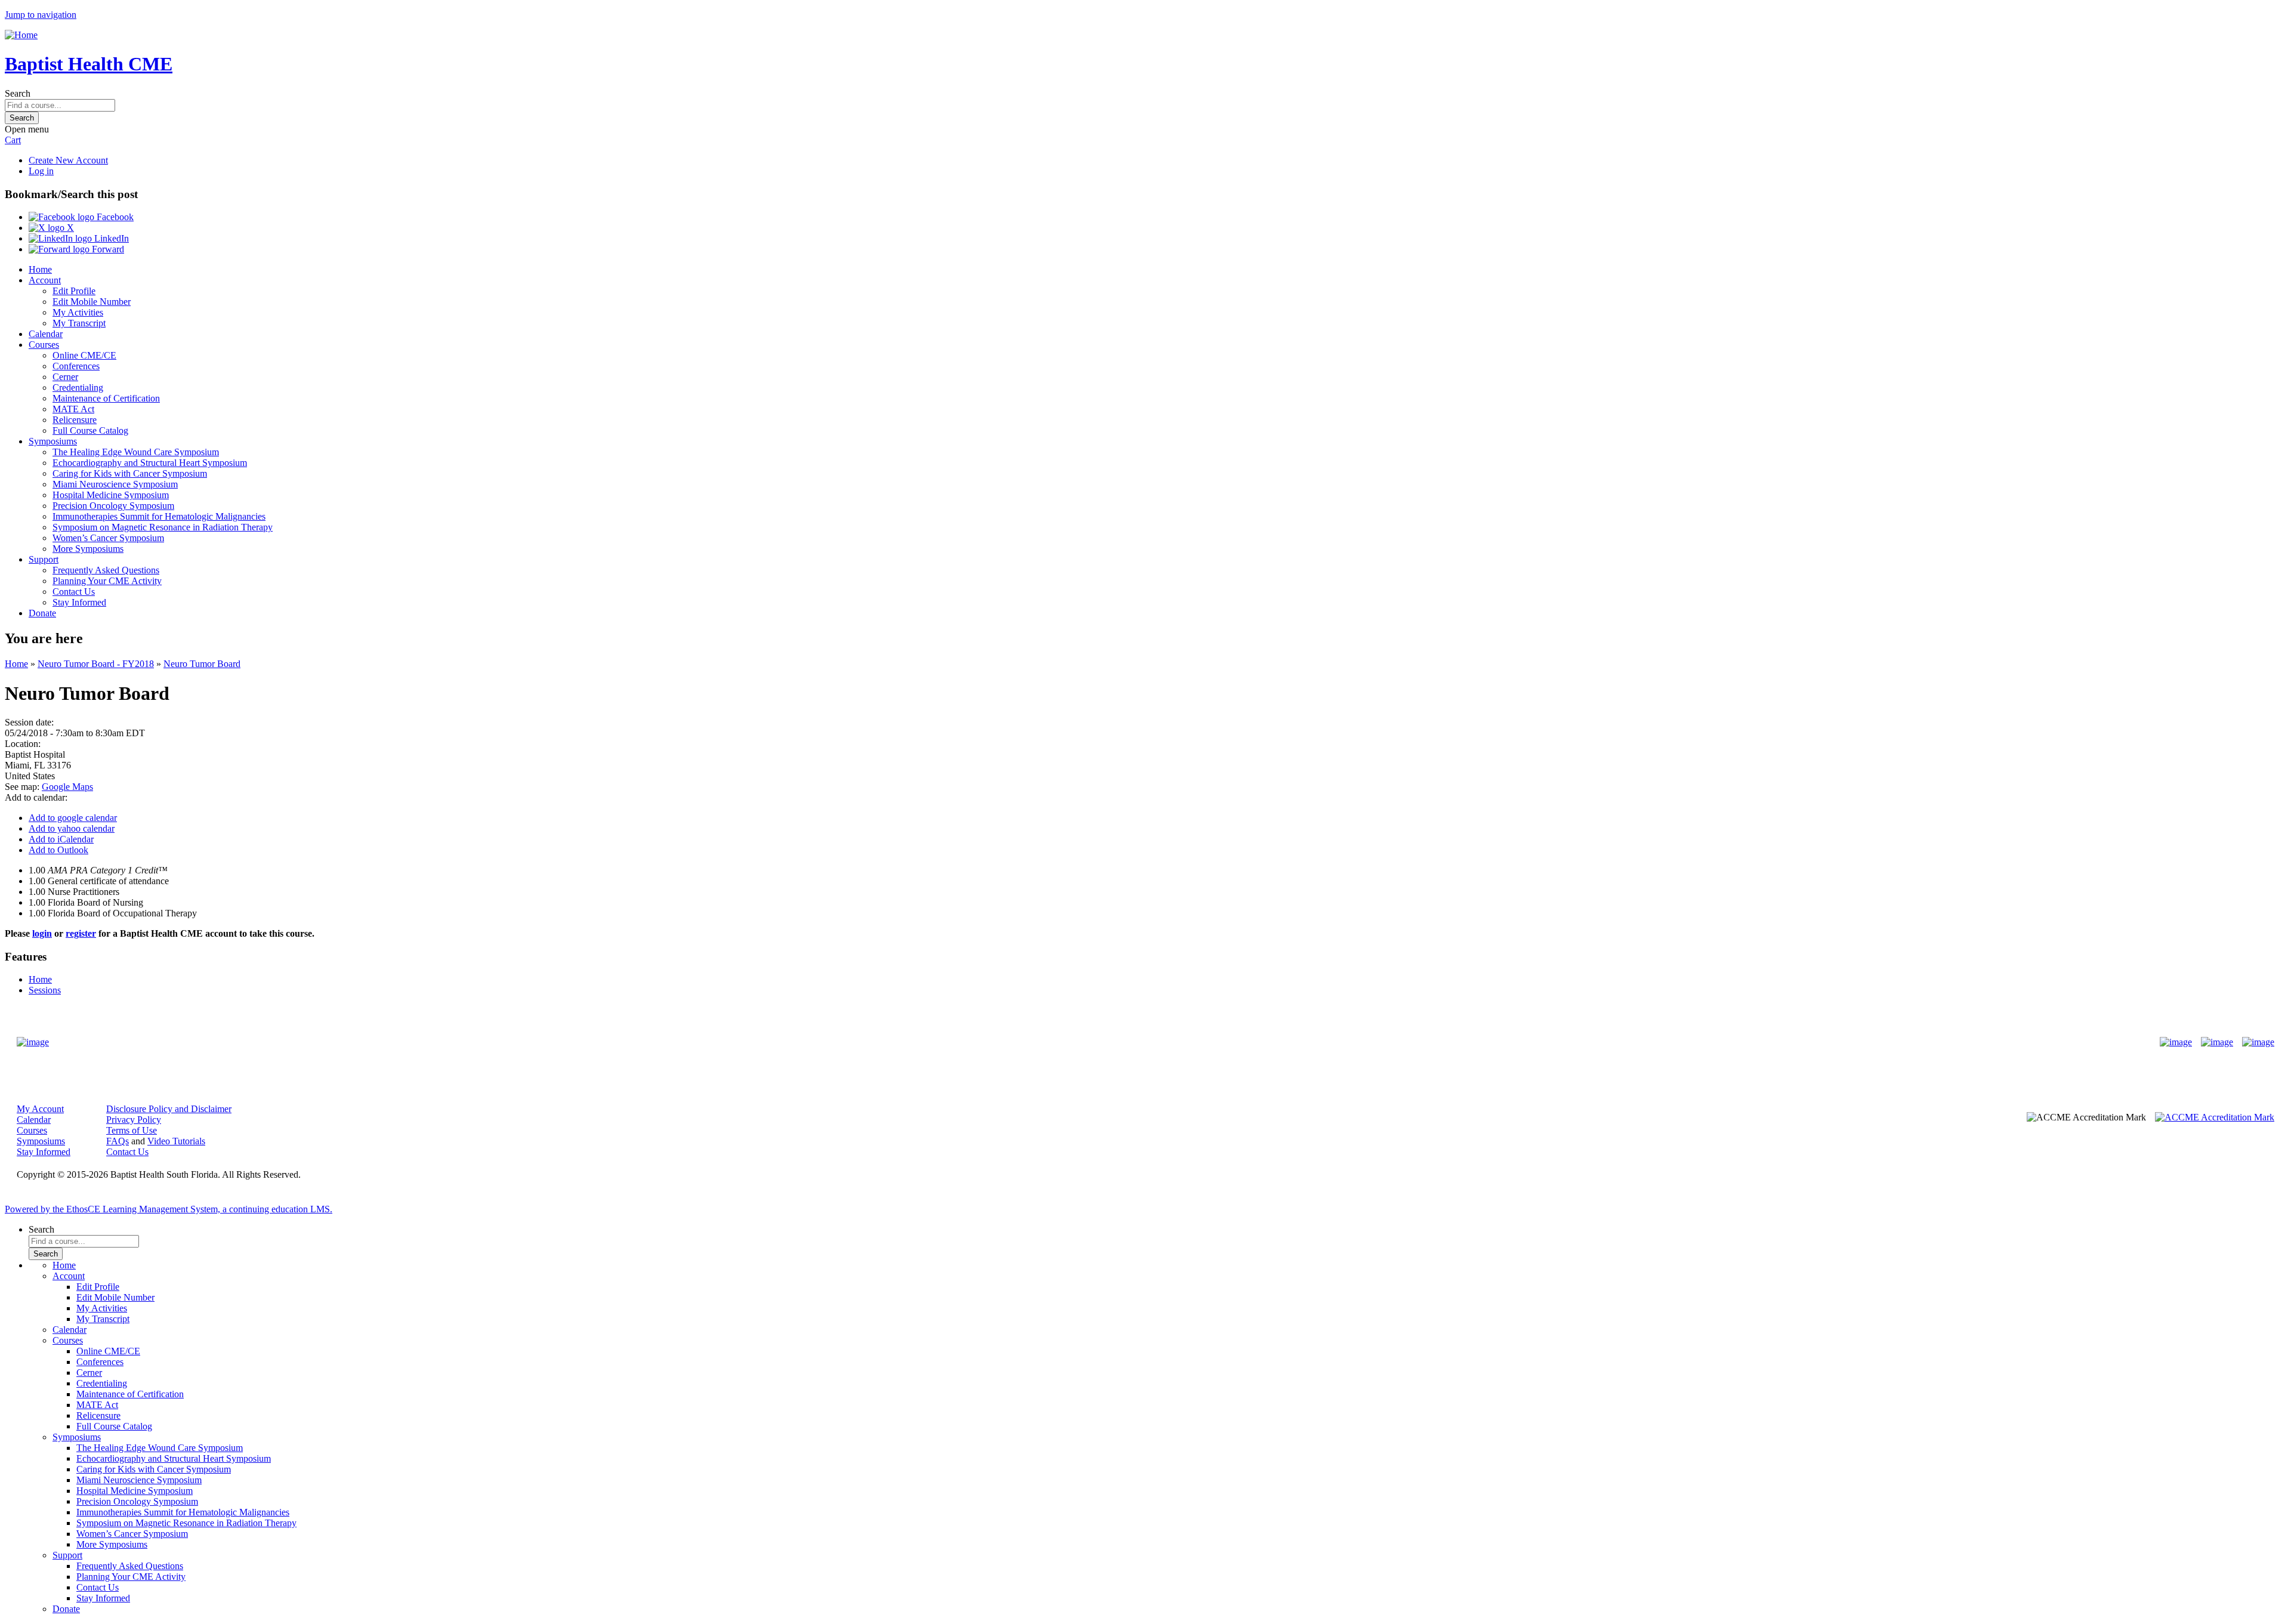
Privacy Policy (134, 1120)
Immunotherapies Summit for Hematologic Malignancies (159, 516)
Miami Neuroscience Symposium (115, 484)
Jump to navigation (41, 15)
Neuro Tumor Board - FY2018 (96, 664)
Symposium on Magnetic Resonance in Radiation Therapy (163, 527)
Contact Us (74, 592)
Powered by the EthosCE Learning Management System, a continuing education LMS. (169, 1209)
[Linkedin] (2258, 1042)
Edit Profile (74, 291)
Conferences (76, 366)
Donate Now (1108, 1042)
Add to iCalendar (61, 839)
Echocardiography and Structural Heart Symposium (150, 463)
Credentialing (78, 388)
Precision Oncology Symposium (113, 506)
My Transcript (79, 323)
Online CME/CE (84, 355)
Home (40, 269)
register (81, 933)
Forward (107, 249)
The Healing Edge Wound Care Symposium (136, 452)
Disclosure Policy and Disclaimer (169, 1109)
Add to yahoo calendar (72, 828)
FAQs (118, 1141)
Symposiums (53, 441)
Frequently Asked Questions (106, 570)
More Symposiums (88, 549)
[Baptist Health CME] (33, 1042)
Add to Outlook (58, 850)
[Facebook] (2176, 1042)
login (42, 933)
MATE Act (73, 409)
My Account (40, 1109)
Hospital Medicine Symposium (111, 495)
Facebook (114, 217)
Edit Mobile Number (92, 302)
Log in (41, 171)
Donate (42, 613)
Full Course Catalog (90, 430)
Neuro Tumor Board (202, 664)
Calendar (46, 334)
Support (44, 559)
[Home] (21, 35)
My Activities (78, 312)
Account (45, 280)
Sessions (45, 990)
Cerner (65, 377)
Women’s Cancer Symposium (108, 538)
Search (18, 93)
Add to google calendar (73, 818)
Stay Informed (79, 602)
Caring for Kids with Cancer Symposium (130, 473)
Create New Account (68, 160)
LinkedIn (110, 238)
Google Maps (67, 787)
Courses (44, 345)
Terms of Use (132, 1130)
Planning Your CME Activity (107, 581)
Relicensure (75, 420)
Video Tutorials (176, 1141)
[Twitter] (2217, 1042)
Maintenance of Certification (106, 398)
